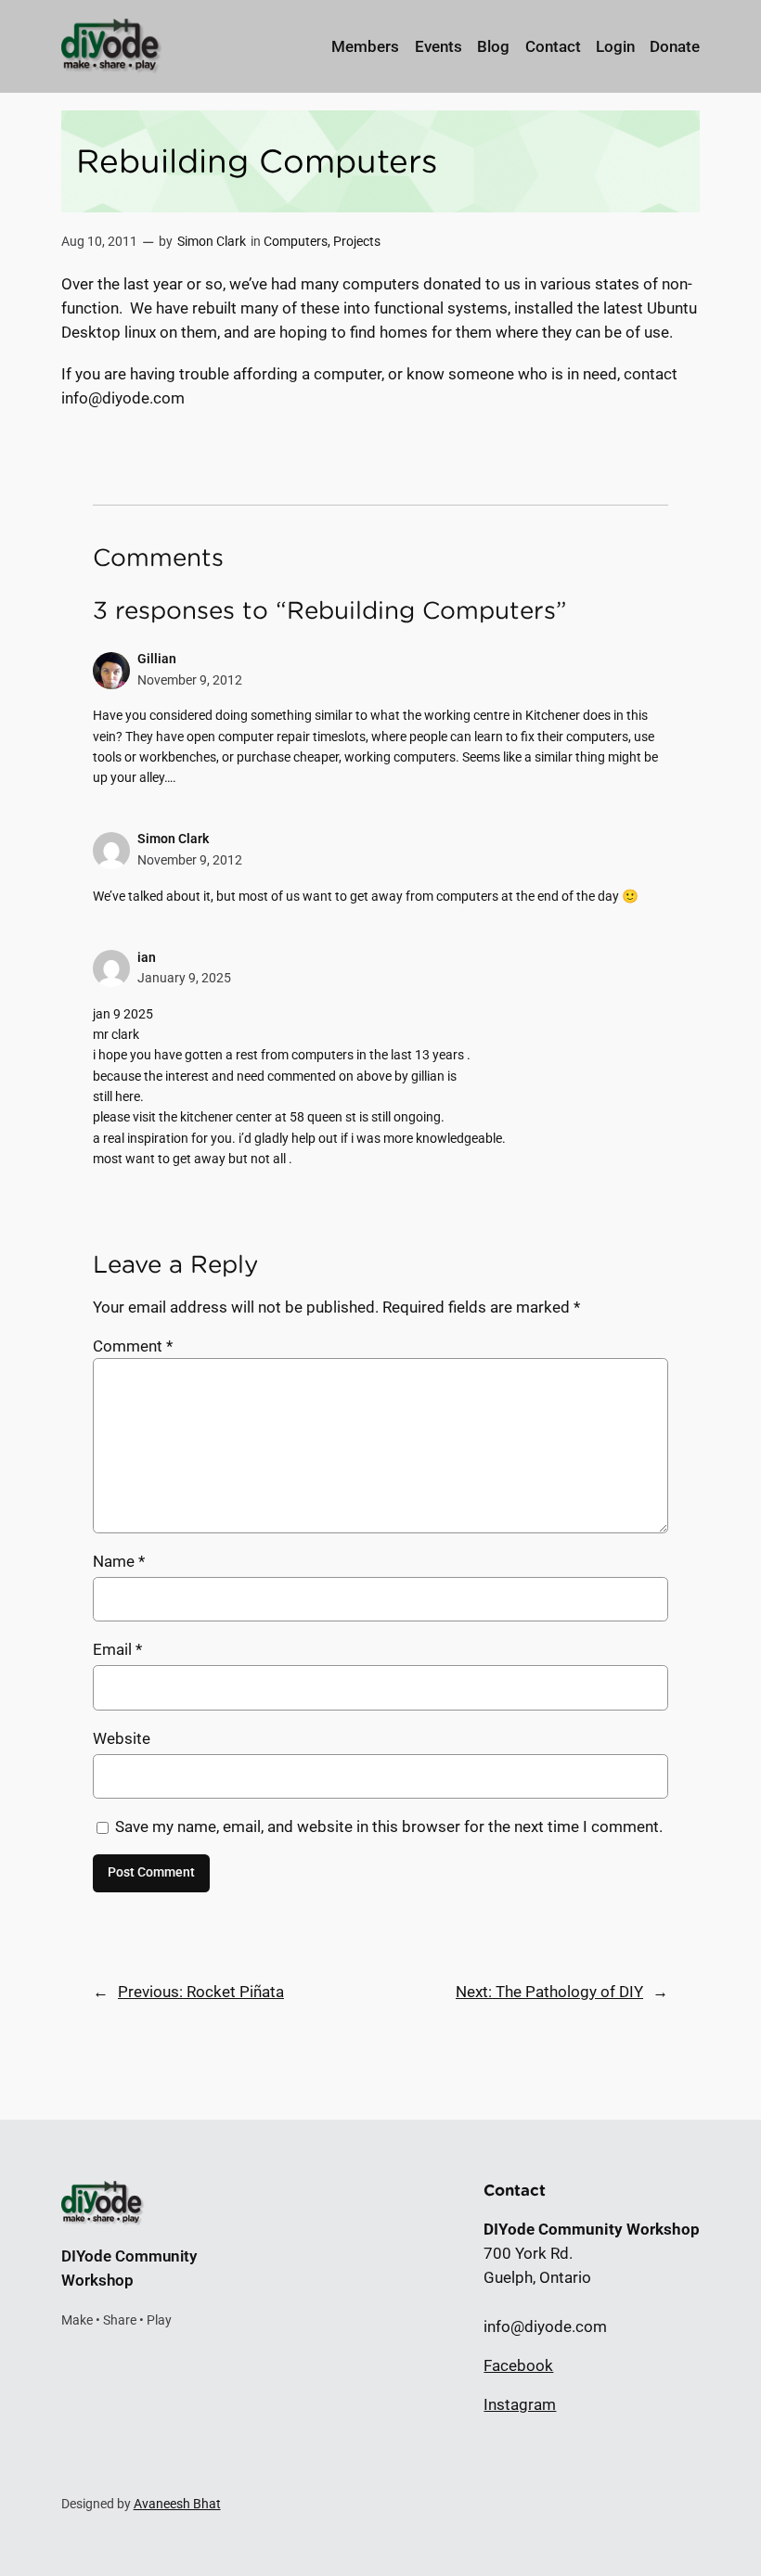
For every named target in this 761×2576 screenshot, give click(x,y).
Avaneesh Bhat (177, 2504)
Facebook (518, 2365)
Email (117, 1649)
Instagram (520, 2404)
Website (122, 1738)
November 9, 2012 (190, 680)
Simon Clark (212, 242)
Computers (296, 242)
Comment (133, 1346)
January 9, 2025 (184, 978)
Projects (357, 242)
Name (119, 1561)
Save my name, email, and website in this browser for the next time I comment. (389, 1826)
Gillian (157, 659)
